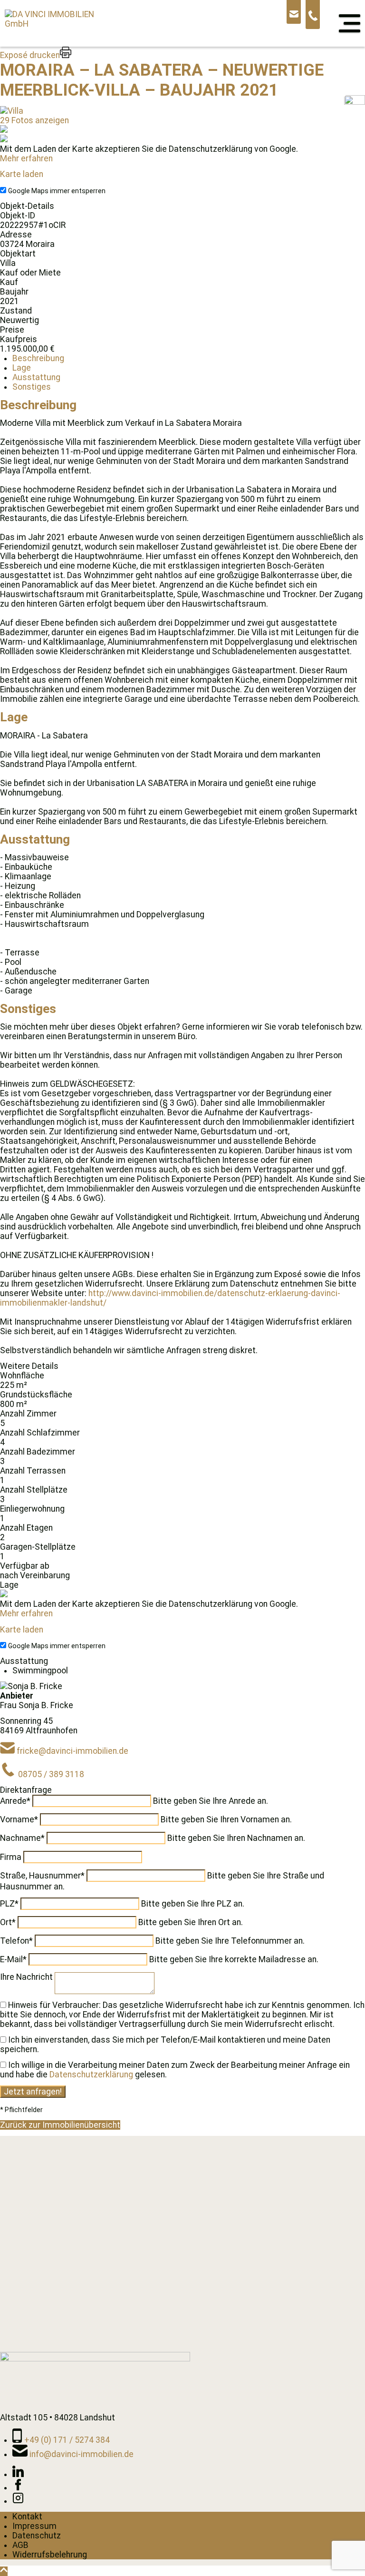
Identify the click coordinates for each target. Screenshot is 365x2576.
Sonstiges (32, 387)
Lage (22, 368)
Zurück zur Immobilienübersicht (60, 2125)
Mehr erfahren (26, 158)
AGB (20, 2545)
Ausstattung (36, 377)
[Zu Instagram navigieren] (18, 2501)
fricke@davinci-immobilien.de (72, 1751)
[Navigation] (350, 23)
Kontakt (27, 2517)
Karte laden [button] (22, 174)
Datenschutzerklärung (91, 2075)
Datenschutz (37, 2536)
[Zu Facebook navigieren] (18, 2488)
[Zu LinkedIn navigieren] (18, 2474)
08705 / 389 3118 (51, 1774)
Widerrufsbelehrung (50, 2555)
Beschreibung (38, 358)
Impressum (34, 2526)
